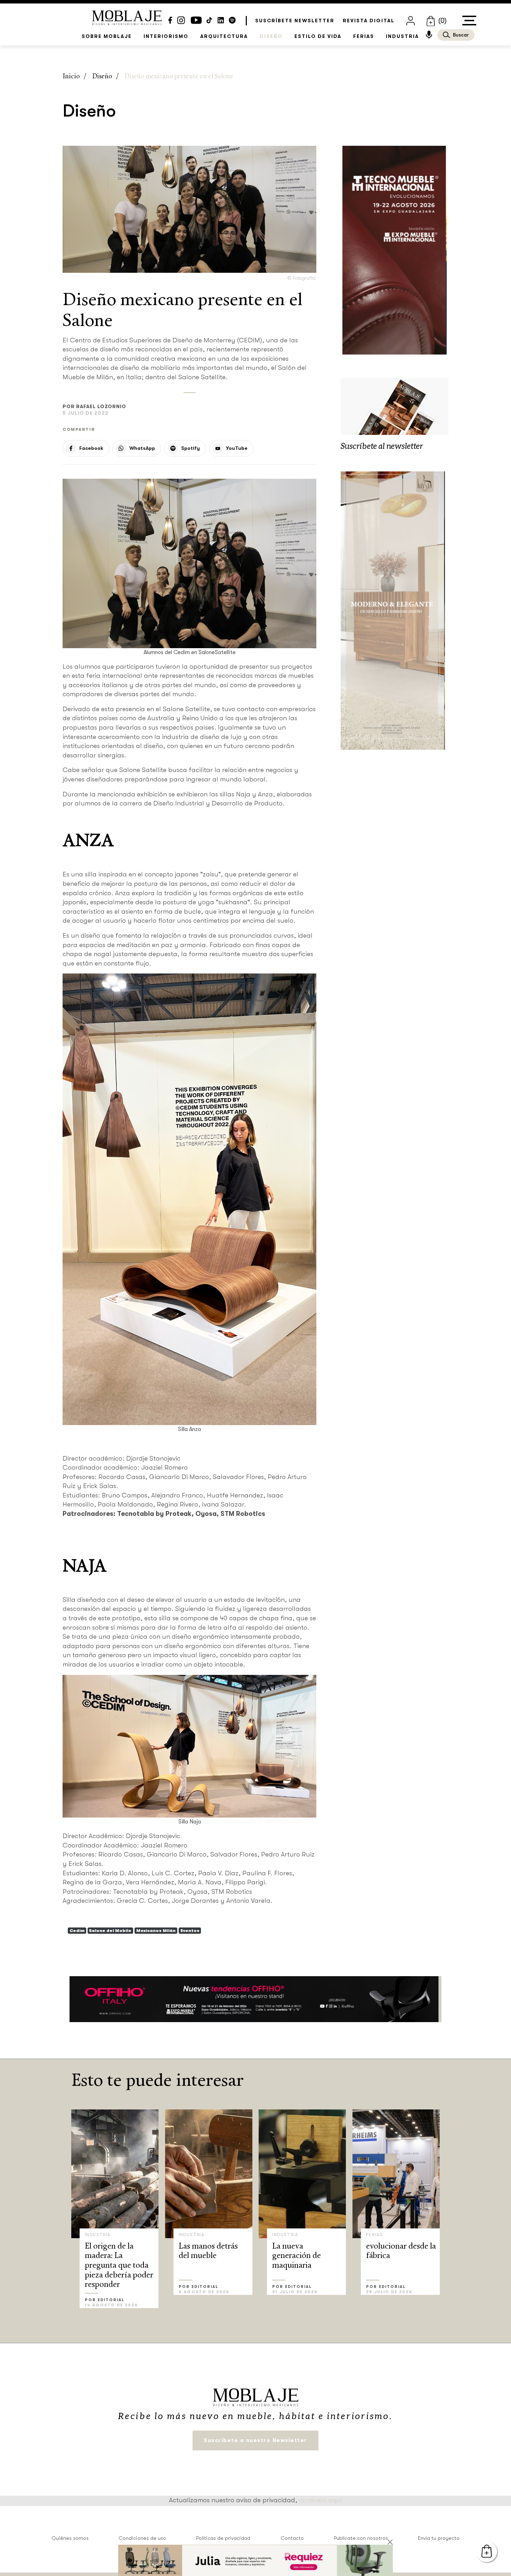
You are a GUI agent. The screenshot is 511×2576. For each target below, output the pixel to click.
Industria (402, 36)
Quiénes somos (70, 2538)
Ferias (364, 36)
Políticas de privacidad (223, 2538)
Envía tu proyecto (439, 2538)
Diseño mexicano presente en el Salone (179, 77)
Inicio (71, 77)
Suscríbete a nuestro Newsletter (255, 2440)
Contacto (292, 2538)
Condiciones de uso (142, 2538)
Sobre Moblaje (107, 36)
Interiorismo (166, 36)
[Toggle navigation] (469, 21)
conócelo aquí (321, 2500)
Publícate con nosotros (361, 2538)
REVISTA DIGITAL (369, 21)
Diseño (271, 36)
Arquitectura (224, 36)
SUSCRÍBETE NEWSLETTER (295, 21)
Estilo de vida (318, 36)
